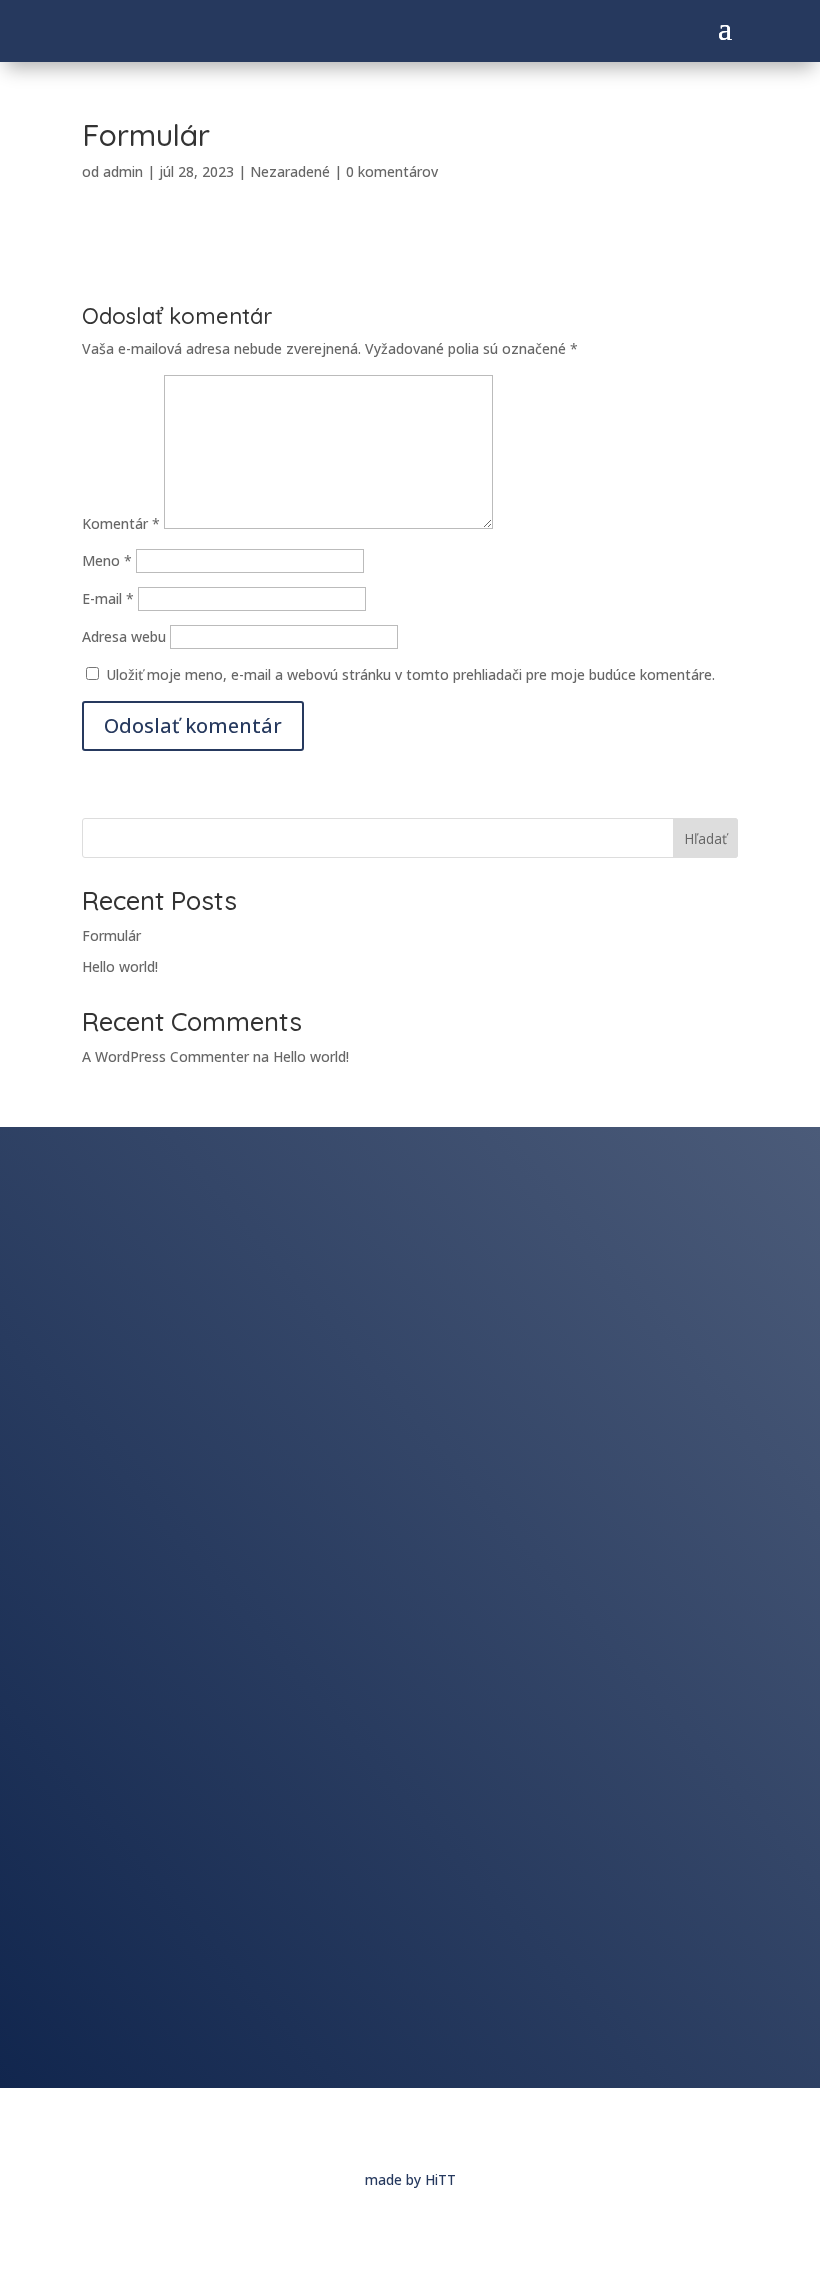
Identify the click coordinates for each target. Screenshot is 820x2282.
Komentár (121, 523)
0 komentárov (392, 171)
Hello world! (120, 966)
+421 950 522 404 (247, 1284)
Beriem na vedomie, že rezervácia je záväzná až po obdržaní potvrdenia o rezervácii (381, 1995)
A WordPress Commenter (165, 1056)
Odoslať (692, 2039)
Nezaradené (290, 171)
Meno (107, 560)
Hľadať (705, 838)
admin (123, 171)
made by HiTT (410, 2179)
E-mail (108, 598)
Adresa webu (124, 636)
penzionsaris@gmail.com (276, 1324)
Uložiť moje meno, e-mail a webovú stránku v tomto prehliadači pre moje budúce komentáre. (410, 674)
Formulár (111, 935)
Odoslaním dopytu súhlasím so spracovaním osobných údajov (308, 1950)
